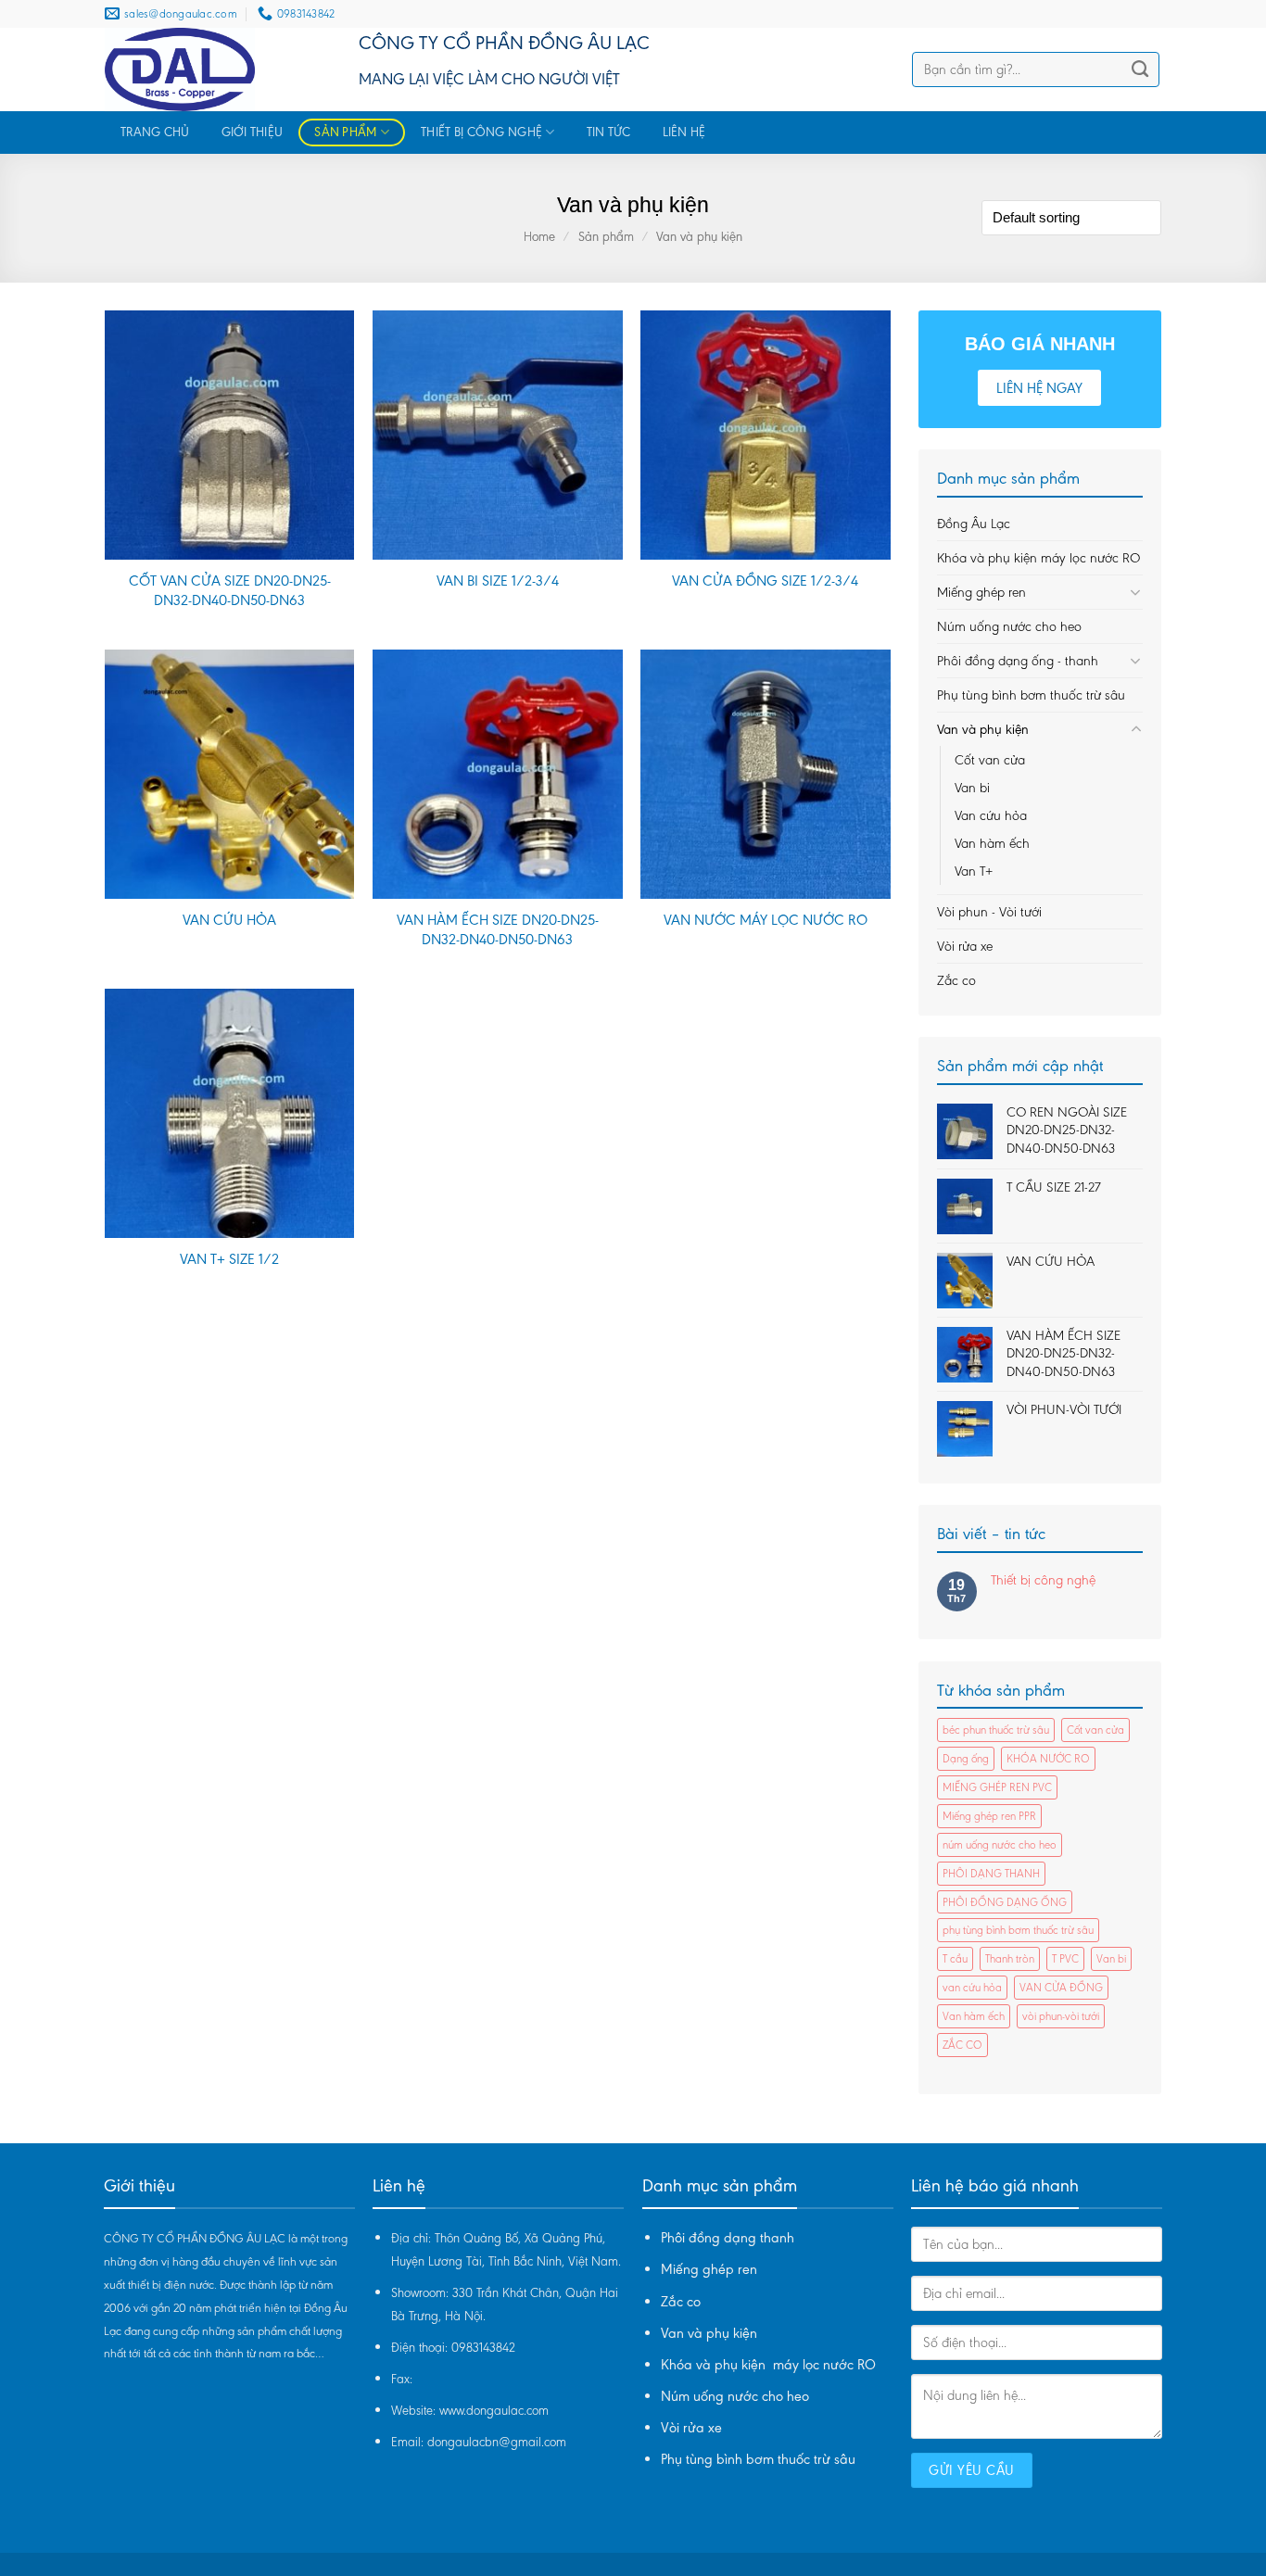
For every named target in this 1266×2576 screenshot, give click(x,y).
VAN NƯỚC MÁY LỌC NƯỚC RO (766, 920)
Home (539, 237)
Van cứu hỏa (991, 815)
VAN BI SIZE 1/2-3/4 (498, 581)
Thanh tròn (1010, 1958)
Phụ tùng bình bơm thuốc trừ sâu (1031, 695)
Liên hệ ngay (1039, 388)
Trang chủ (155, 132)
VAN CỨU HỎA (229, 920)
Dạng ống (966, 1758)
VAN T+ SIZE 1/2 (229, 1259)
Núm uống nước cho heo (1009, 626)
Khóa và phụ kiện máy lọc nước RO (1038, 558)
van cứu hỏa (972, 1987)
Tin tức (609, 132)
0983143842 (483, 2348)
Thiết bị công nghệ (481, 132)
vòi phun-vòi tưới (1061, 2016)
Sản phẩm (345, 132)
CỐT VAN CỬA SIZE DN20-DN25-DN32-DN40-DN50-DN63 (230, 590)
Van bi (972, 788)
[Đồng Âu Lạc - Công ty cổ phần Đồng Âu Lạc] (218, 69)
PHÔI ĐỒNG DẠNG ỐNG (1005, 1902)
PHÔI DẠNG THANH (991, 1873)
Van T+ (974, 871)
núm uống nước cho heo (1000, 1844)
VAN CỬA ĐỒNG (1061, 1987)
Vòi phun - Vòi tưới (989, 912)
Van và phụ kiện (983, 729)
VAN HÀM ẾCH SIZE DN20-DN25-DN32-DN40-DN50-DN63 (498, 929)
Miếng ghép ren (981, 592)
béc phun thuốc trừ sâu (996, 1730)
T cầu (955, 1958)
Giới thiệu (253, 132)
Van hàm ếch (992, 843)
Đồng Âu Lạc (974, 524)
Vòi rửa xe (965, 946)
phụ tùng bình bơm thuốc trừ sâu (1018, 1930)
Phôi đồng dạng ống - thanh (1018, 661)
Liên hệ (684, 132)
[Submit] (1139, 69)
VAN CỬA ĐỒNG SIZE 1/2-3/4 (765, 581)
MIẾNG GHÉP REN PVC (997, 1787)
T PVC (1065, 1958)
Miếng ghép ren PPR (989, 1816)
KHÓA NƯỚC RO (1048, 1758)
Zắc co (956, 980)
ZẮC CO (962, 2045)
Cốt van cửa (990, 760)
